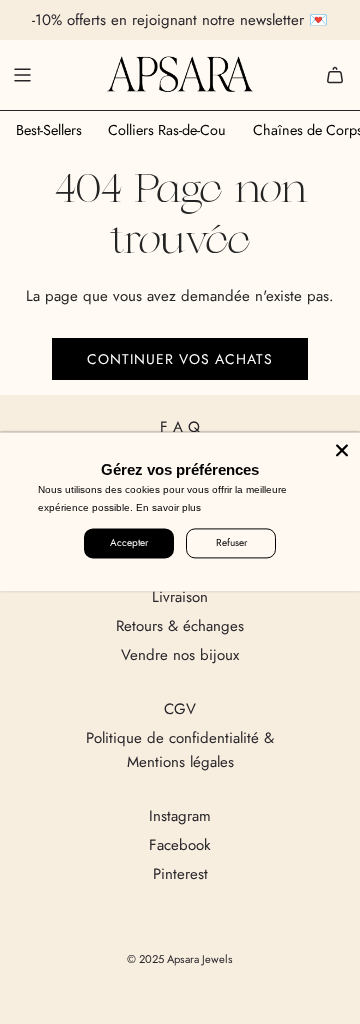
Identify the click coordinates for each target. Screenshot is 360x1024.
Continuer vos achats (180, 359)
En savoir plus (168, 507)
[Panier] (335, 75)
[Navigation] (22, 75)
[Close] (342, 450)
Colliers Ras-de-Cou (167, 130)
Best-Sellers (49, 130)
